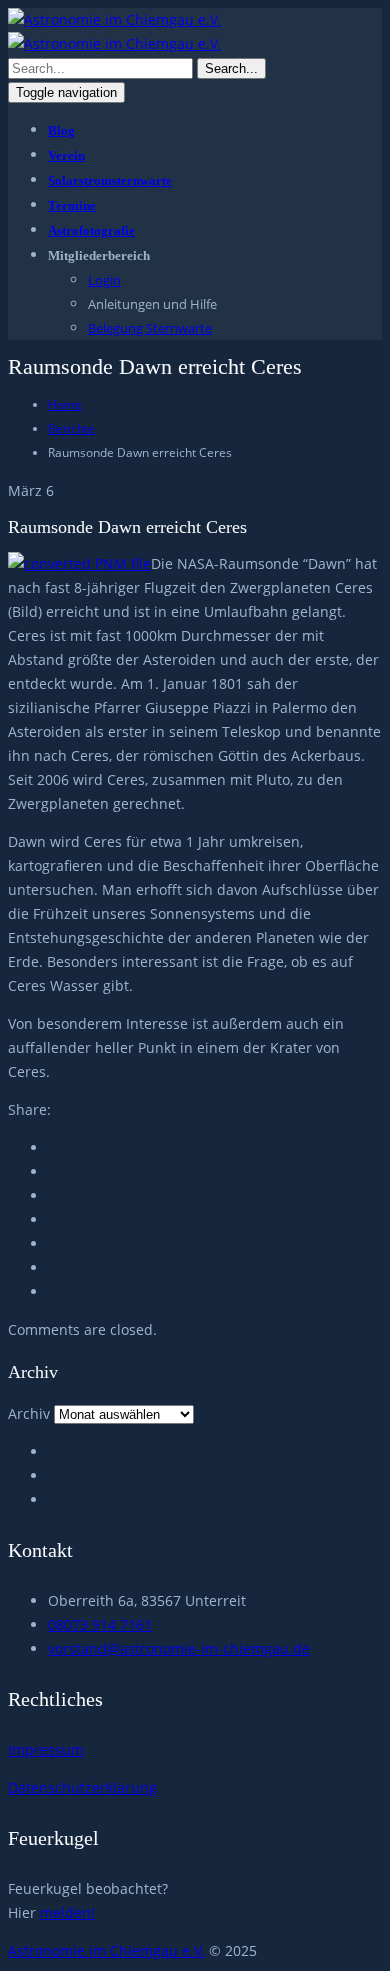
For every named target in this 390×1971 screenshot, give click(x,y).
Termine (72, 205)
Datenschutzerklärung (82, 1787)
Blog (61, 130)
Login (104, 280)
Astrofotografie (91, 230)
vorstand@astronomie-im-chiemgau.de (179, 1648)
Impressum (46, 1749)
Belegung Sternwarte (150, 328)
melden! (67, 1912)
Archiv (29, 1413)
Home (65, 404)
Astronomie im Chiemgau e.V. (106, 1950)
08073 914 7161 (100, 1624)
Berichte (71, 428)
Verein (66, 155)
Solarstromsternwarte (110, 180)
